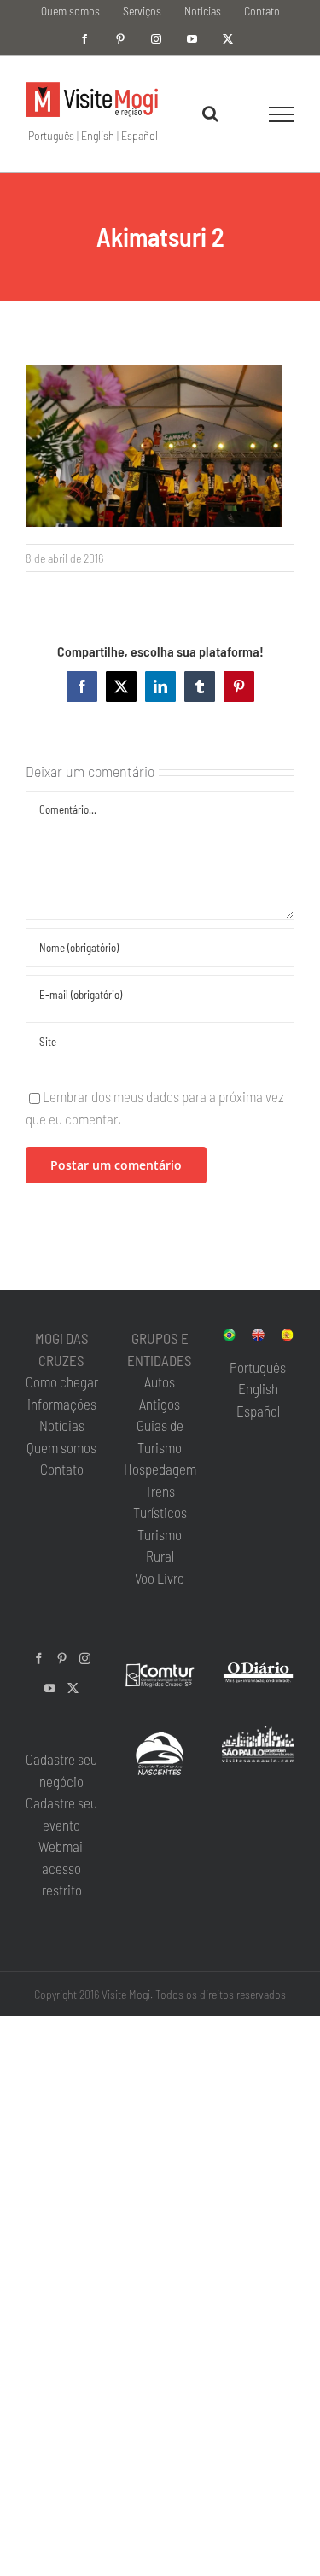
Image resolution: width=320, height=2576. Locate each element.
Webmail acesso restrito (62, 1868)
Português (51, 135)
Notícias (62, 1425)
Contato (62, 1469)
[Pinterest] (62, 1659)
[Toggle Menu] (282, 114)
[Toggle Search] (210, 114)
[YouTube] (50, 1688)
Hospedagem (160, 1469)
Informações (62, 1404)
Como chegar (62, 1381)
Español (140, 135)
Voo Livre (160, 1578)
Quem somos (61, 1447)
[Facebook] (39, 1659)
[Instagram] (85, 1659)
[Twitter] (73, 1688)
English (98, 135)
